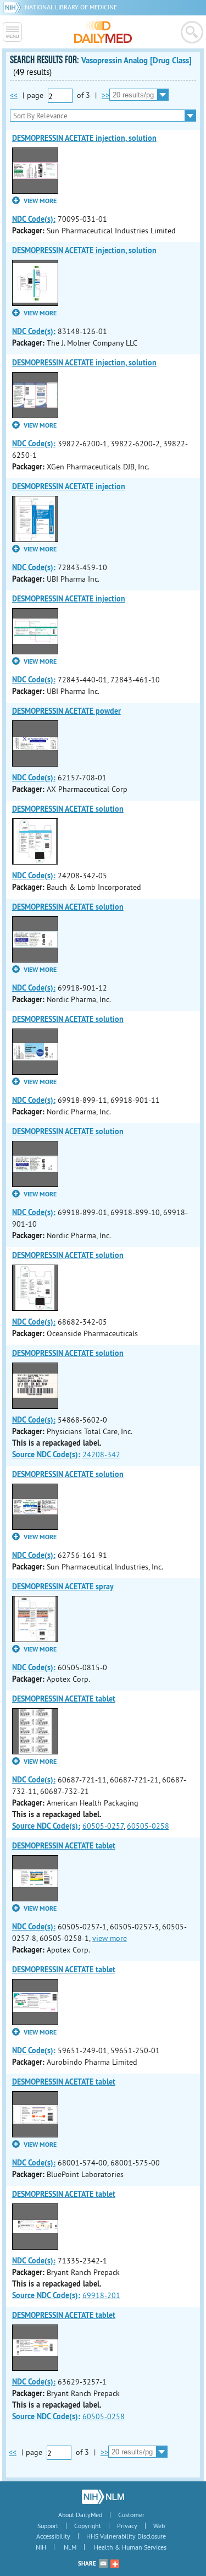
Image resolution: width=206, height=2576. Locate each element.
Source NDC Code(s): (46, 1454)
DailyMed (103, 32)
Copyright (88, 2526)
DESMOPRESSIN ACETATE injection (69, 486)
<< (14, 95)
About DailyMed (80, 2515)
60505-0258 (148, 1826)
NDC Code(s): (34, 219)
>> (105, 95)
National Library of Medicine (71, 7)
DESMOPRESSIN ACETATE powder (66, 711)
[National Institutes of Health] (14, 7)
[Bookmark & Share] (115, 2563)
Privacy (127, 2526)
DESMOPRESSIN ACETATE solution (68, 809)
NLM (70, 2547)
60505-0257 (103, 1826)
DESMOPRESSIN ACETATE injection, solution (84, 138)
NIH (41, 2547)
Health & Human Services (130, 2547)
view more (110, 1938)
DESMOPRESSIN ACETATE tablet (64, 1699)
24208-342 (101, 1454)
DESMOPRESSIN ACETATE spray (63, 1587)
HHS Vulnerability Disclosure (126, 2536)
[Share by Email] (103, 2563)
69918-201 (101, 2295)
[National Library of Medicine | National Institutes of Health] (103, 2497)
